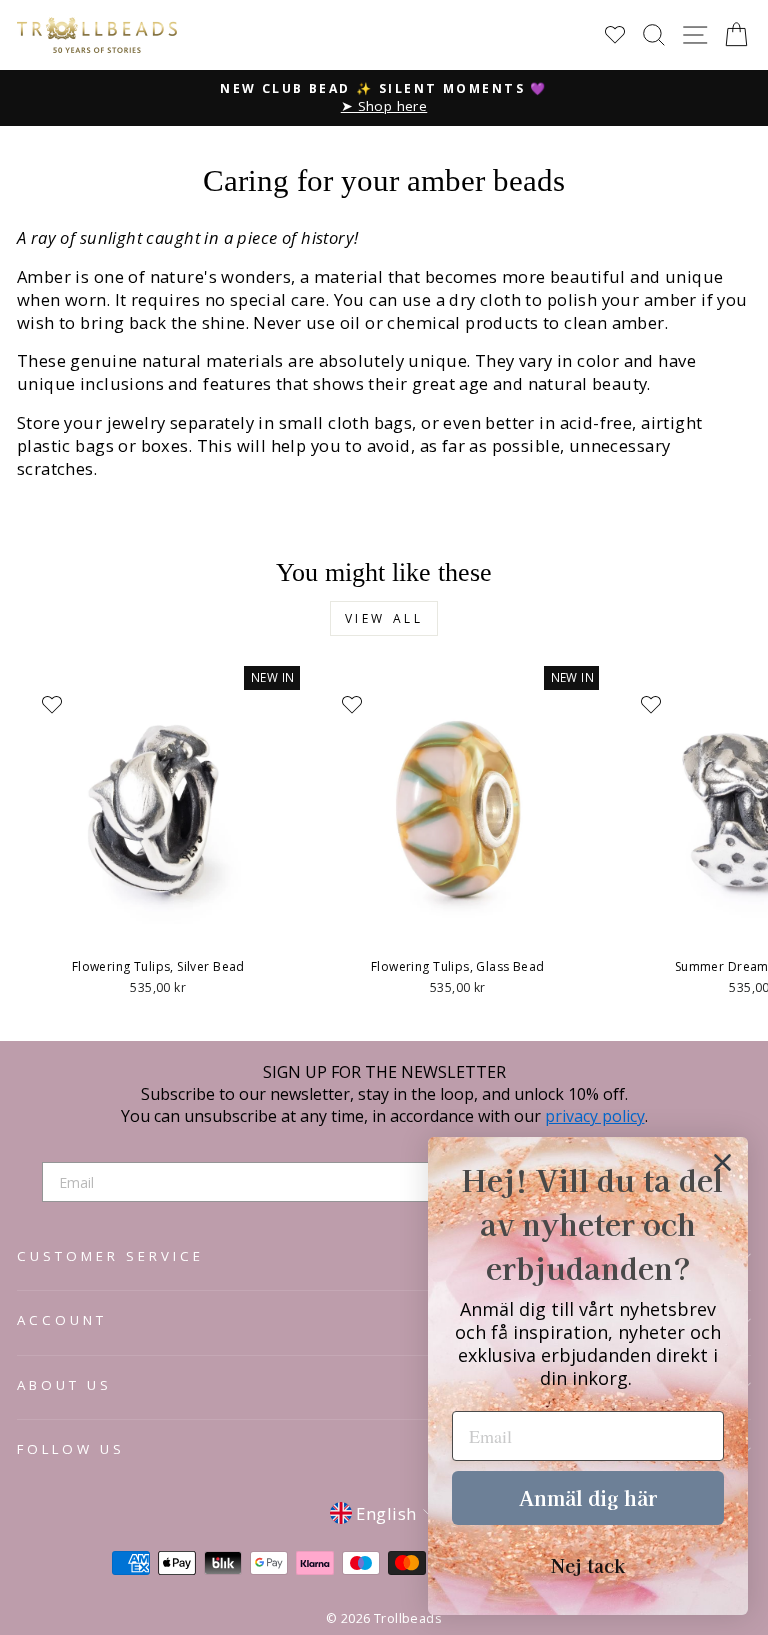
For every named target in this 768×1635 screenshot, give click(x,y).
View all (384, 618)
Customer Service (110, 1256)
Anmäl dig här (588, 1497)
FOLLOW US (71, 1449)
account (62, 1320)
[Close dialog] (722, 1162)
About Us (64, 1385)
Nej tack (588, 1565)
